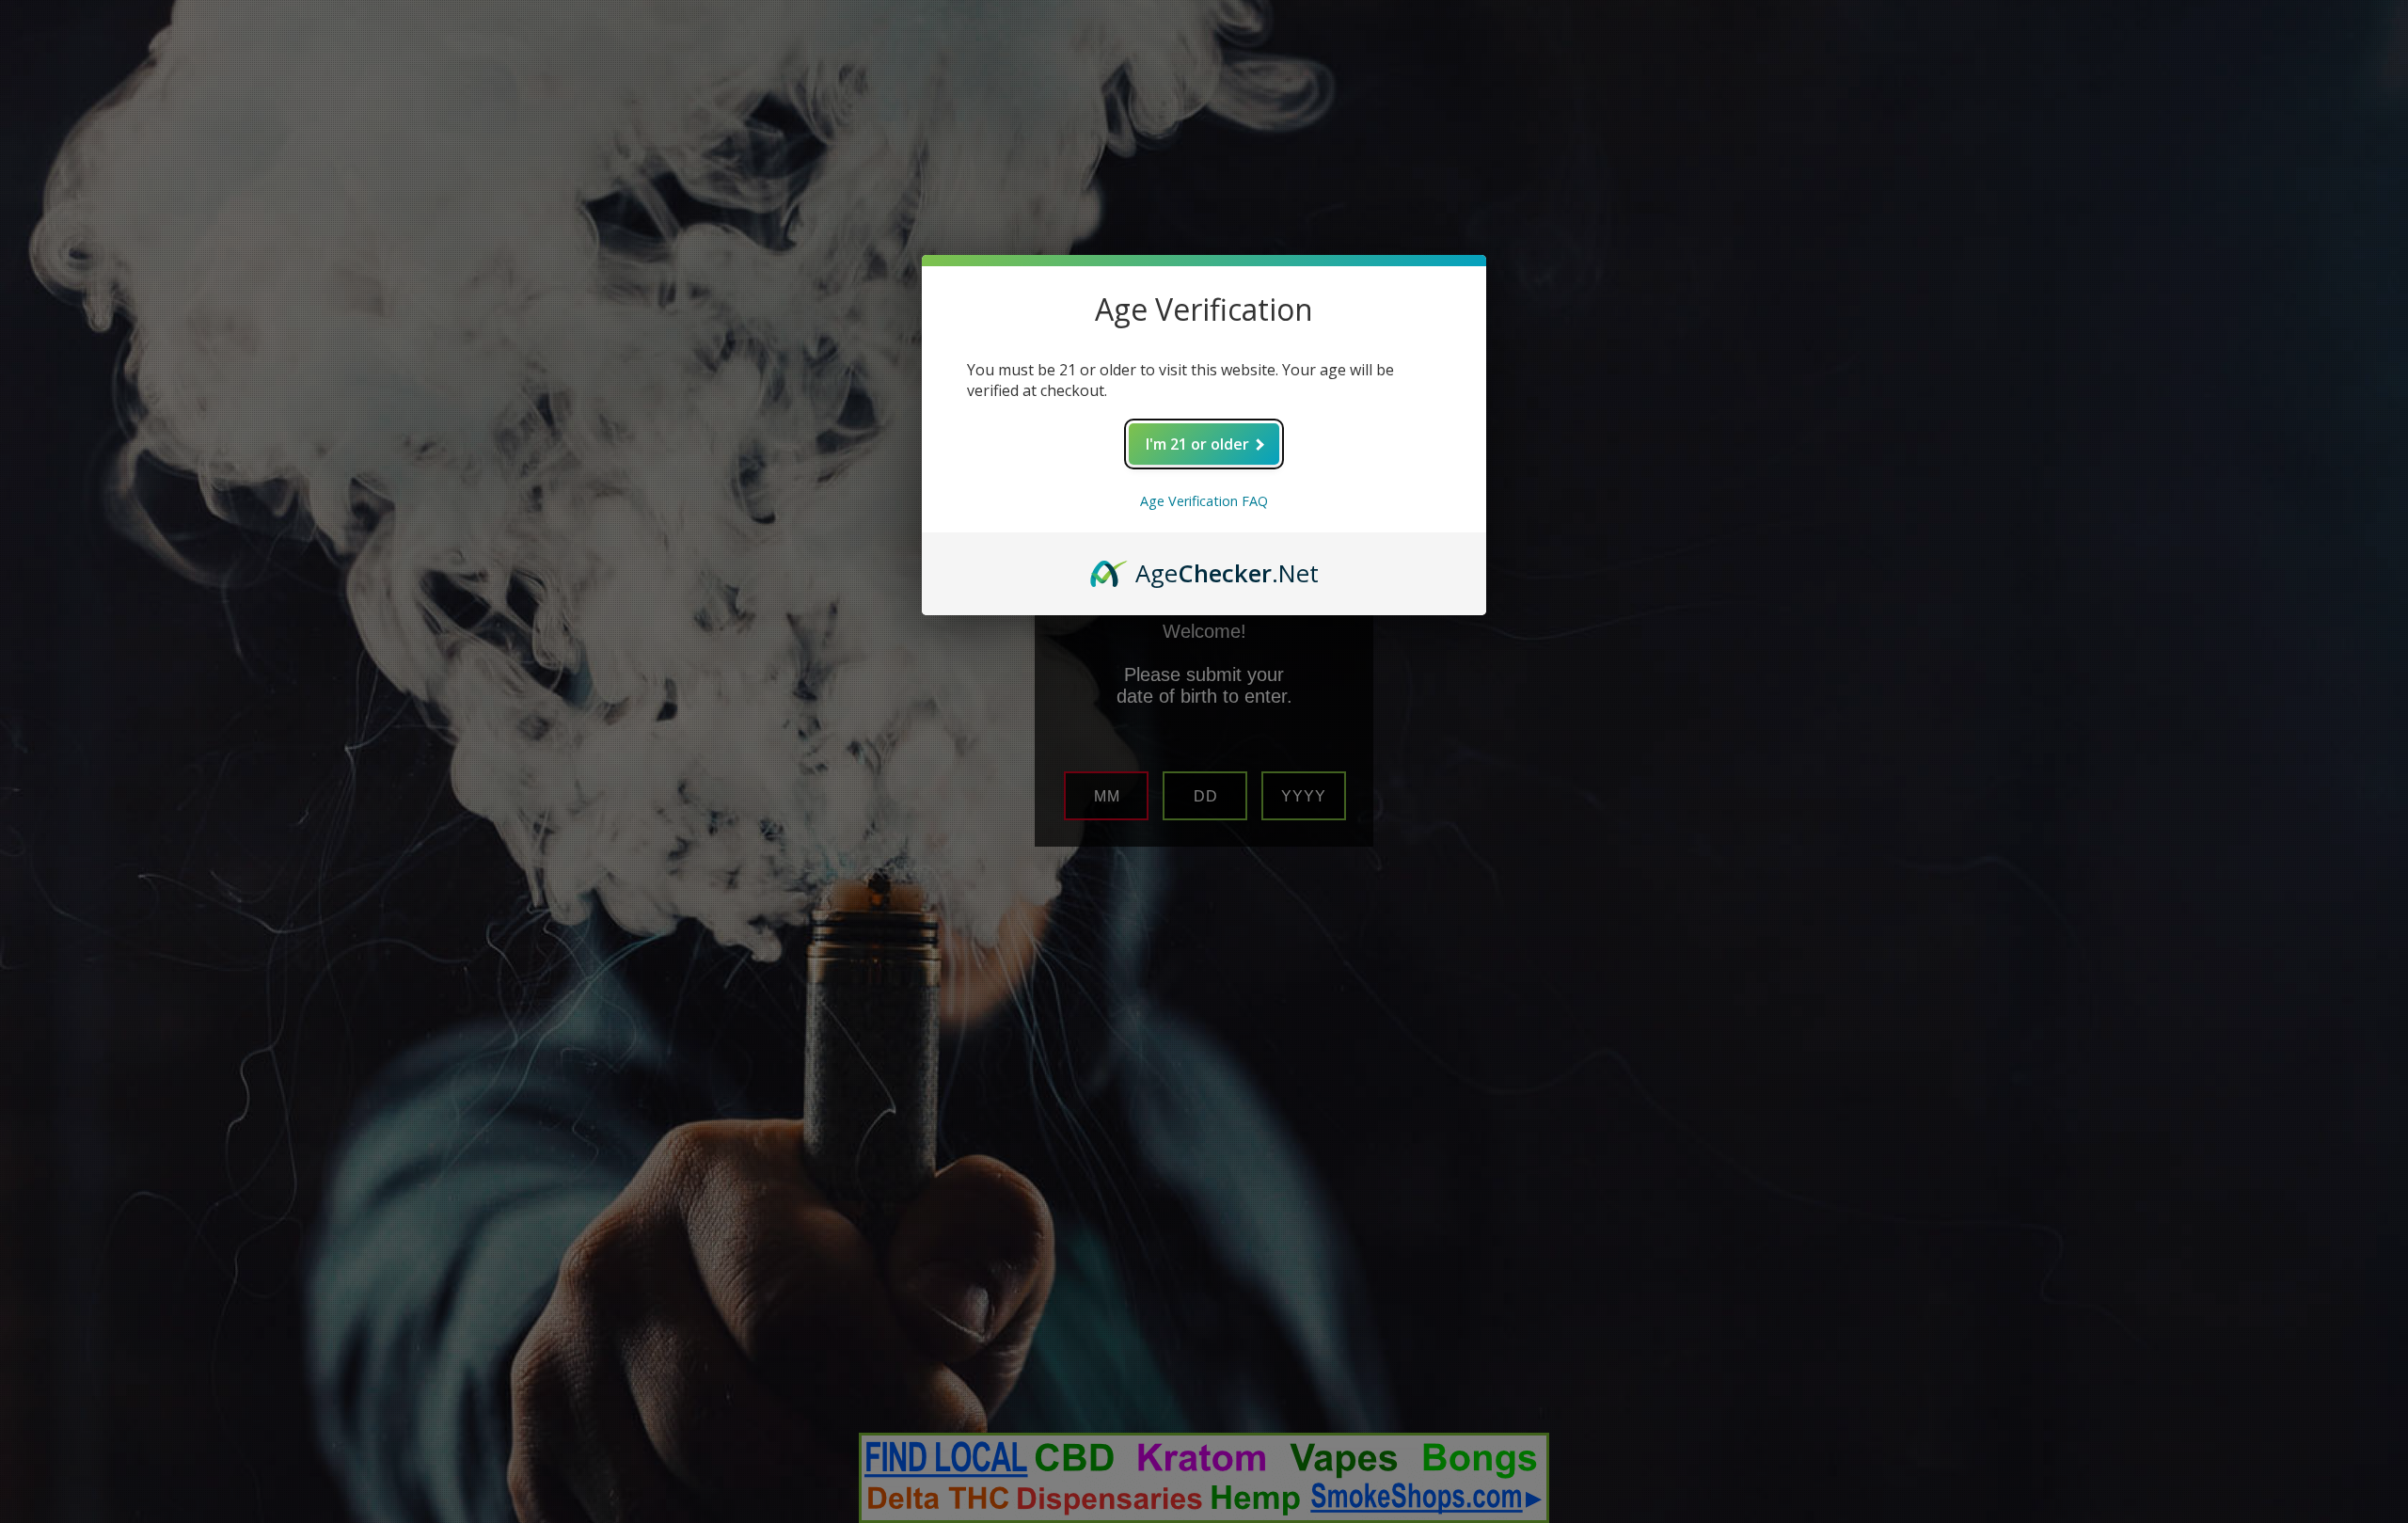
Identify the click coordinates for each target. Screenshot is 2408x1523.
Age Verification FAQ (1204, 501)
